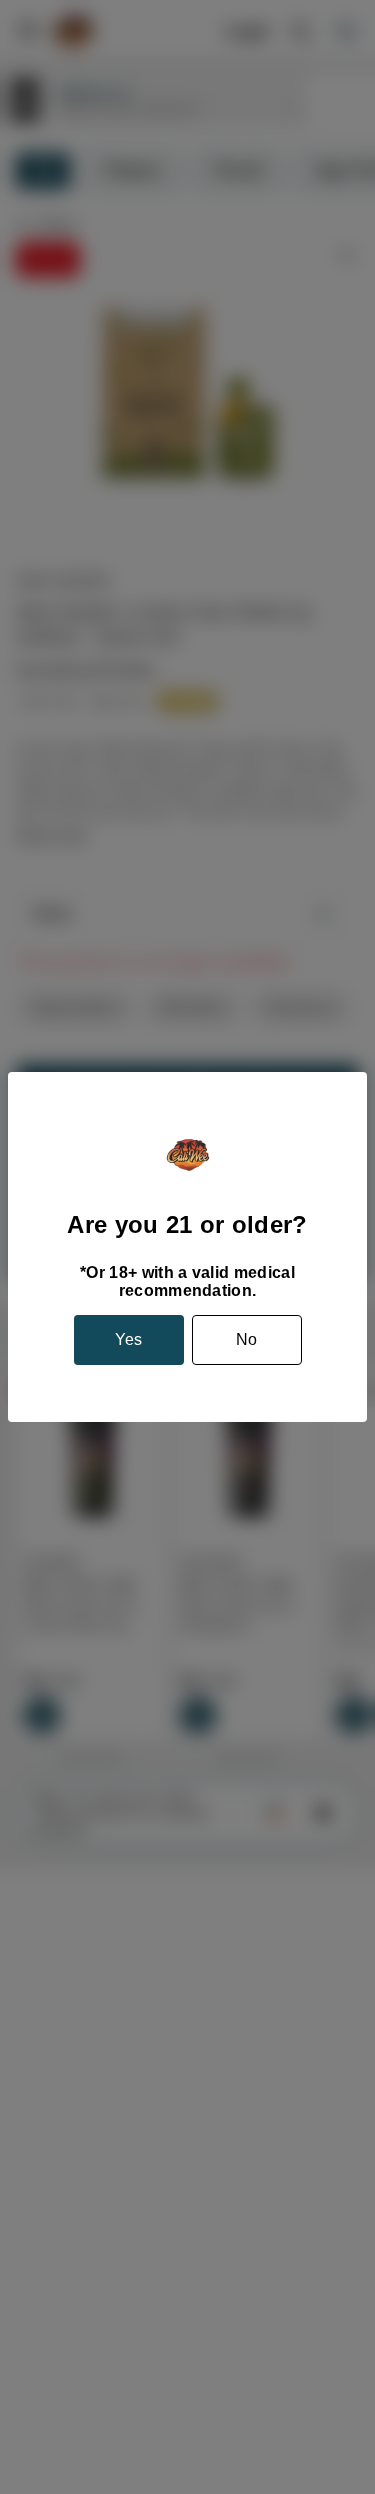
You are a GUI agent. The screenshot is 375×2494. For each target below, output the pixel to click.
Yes (128, 1339)
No (246, 1339)
